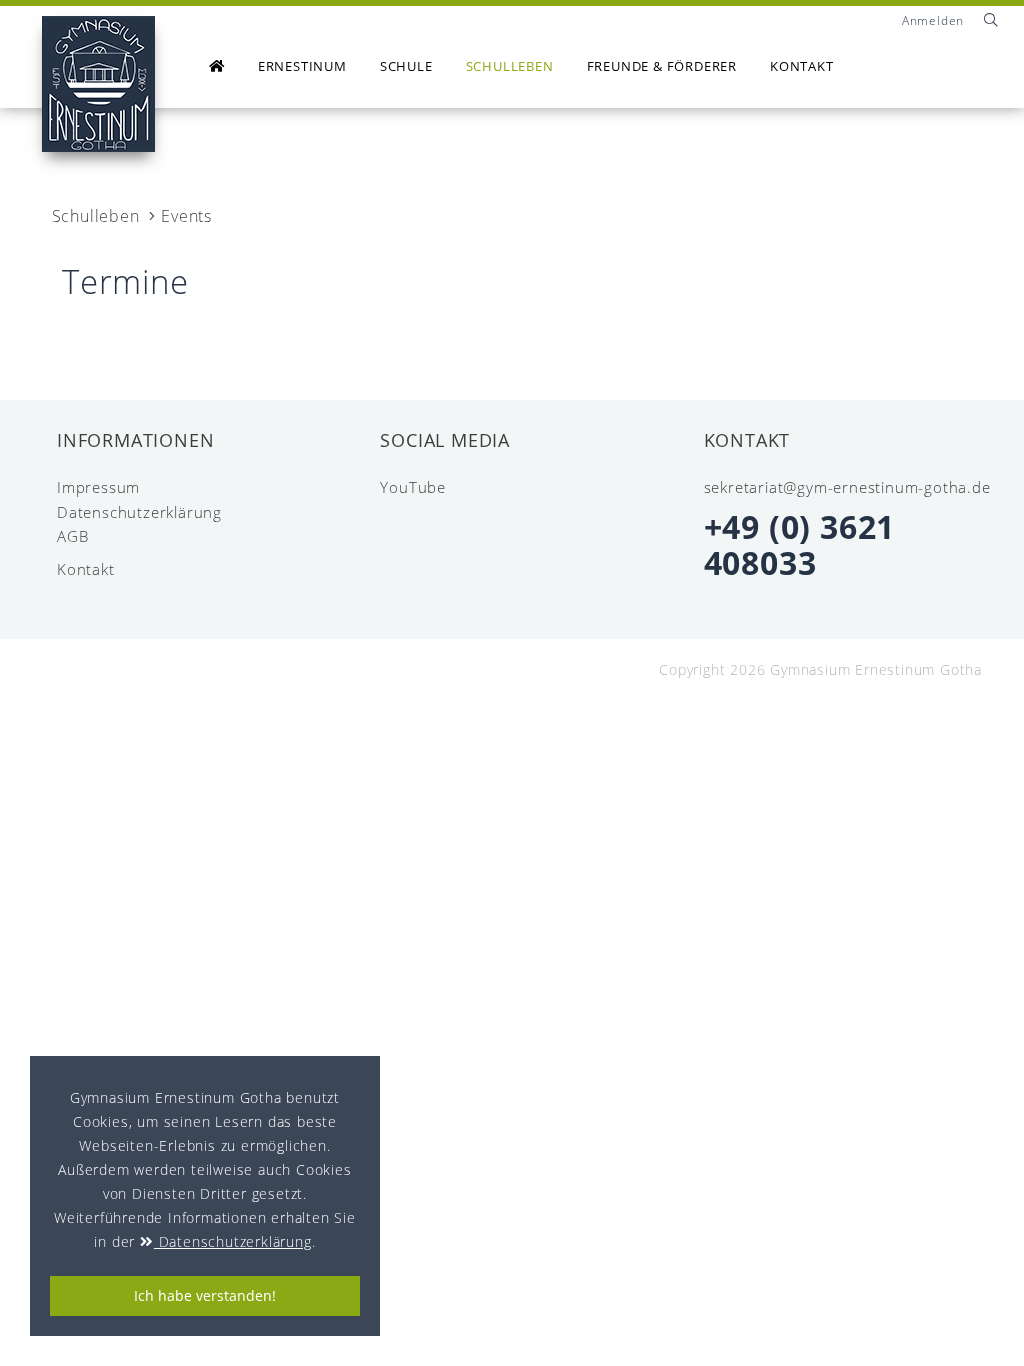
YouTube (413, 487)
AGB (72, 536)
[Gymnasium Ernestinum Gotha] (98, 84)
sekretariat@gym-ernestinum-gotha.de (847, 487)
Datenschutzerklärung (139, 512)
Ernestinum (302, 66)
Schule (406, 66)
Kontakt (802, 66)
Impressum (98, 487)
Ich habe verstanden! (205, 1295)
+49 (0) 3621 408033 (800, 544)
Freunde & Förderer (662, 66)
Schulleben (510, 66)
